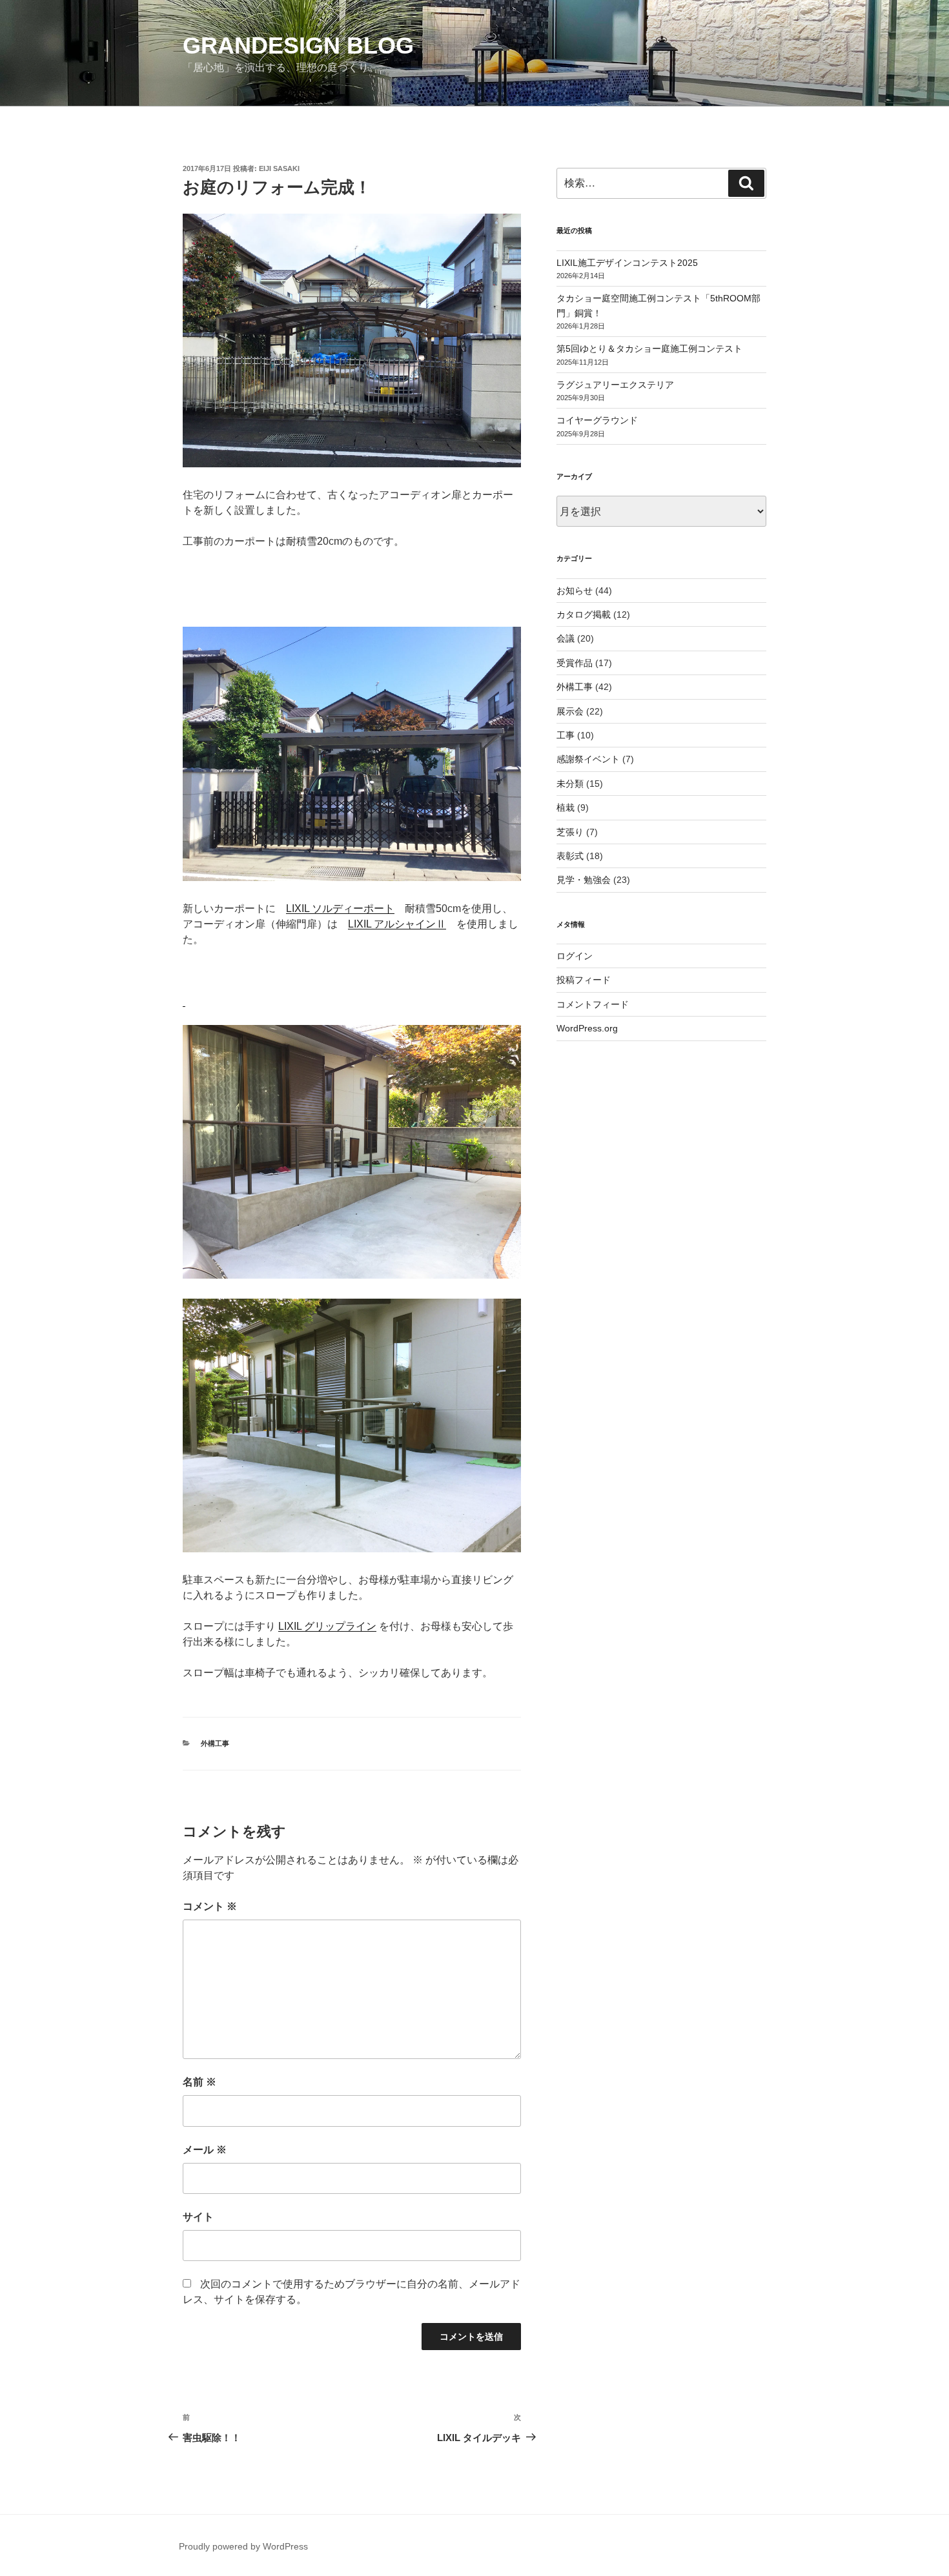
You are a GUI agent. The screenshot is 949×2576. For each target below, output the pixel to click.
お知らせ (575, 591)
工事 (566, 735)
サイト (198, 2217)
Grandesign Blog (298, 46)
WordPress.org (587, 1028)
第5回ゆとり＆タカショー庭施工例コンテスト (649, 349)
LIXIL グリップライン (327, 1626)
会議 (566, 638)
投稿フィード (584, 980)
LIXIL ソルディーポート (340, 908)
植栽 (566, 807)
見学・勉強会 (584, 880)
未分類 (570, 784)
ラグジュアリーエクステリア (615, 385)
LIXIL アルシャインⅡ (397, 924)
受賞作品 (575, 663)
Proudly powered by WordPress (243, 2546)
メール (205, 2150)
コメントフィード (593, 1004)
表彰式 (570, 856)
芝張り (570, 832)
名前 (199, 2082)
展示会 (570, 711)
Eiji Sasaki (279, 168)
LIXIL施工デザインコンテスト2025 (627, 263)
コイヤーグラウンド (597, 420)
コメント (210, 1906)
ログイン (575, 956)
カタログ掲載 (584, 614)
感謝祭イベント (588, 759)
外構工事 (215, 1743)
